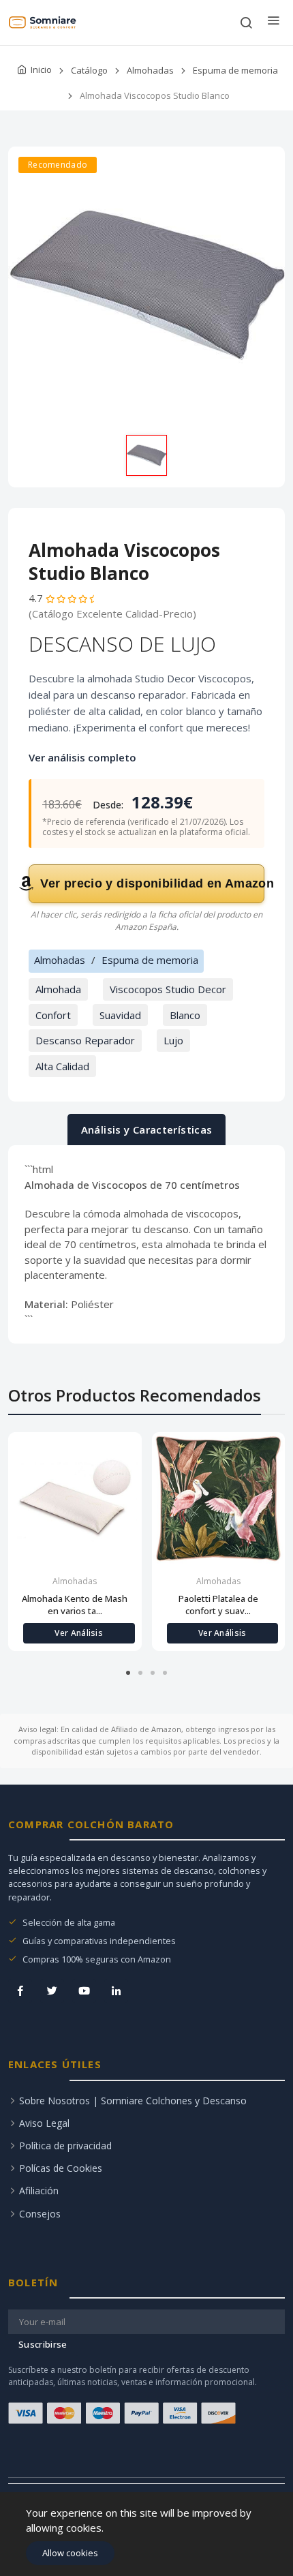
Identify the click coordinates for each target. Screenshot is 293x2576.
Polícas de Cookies (61, 2168)
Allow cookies (70, 2553)
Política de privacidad (65, 2146)
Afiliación (39, 2191)
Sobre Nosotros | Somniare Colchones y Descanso (133, 2101)
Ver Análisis (79, 1633)
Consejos (40, 2214)
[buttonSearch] (246, 22)
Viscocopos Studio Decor (168, 989)
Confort (53, 1015)
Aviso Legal (44, 2123)
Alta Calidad (62, 1066)
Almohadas (150, 70)
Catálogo (89, 70)
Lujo (173, 1040)
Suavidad (120, 1015)
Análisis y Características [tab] (147, 1130)
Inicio (41, 70)
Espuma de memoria (235, 70)
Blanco (185, 1015)
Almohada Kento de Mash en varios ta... (75, 1605)
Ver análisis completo (82, 757)
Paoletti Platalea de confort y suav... (218, 1605)
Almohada (58, 989)
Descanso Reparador (85, 1040)
